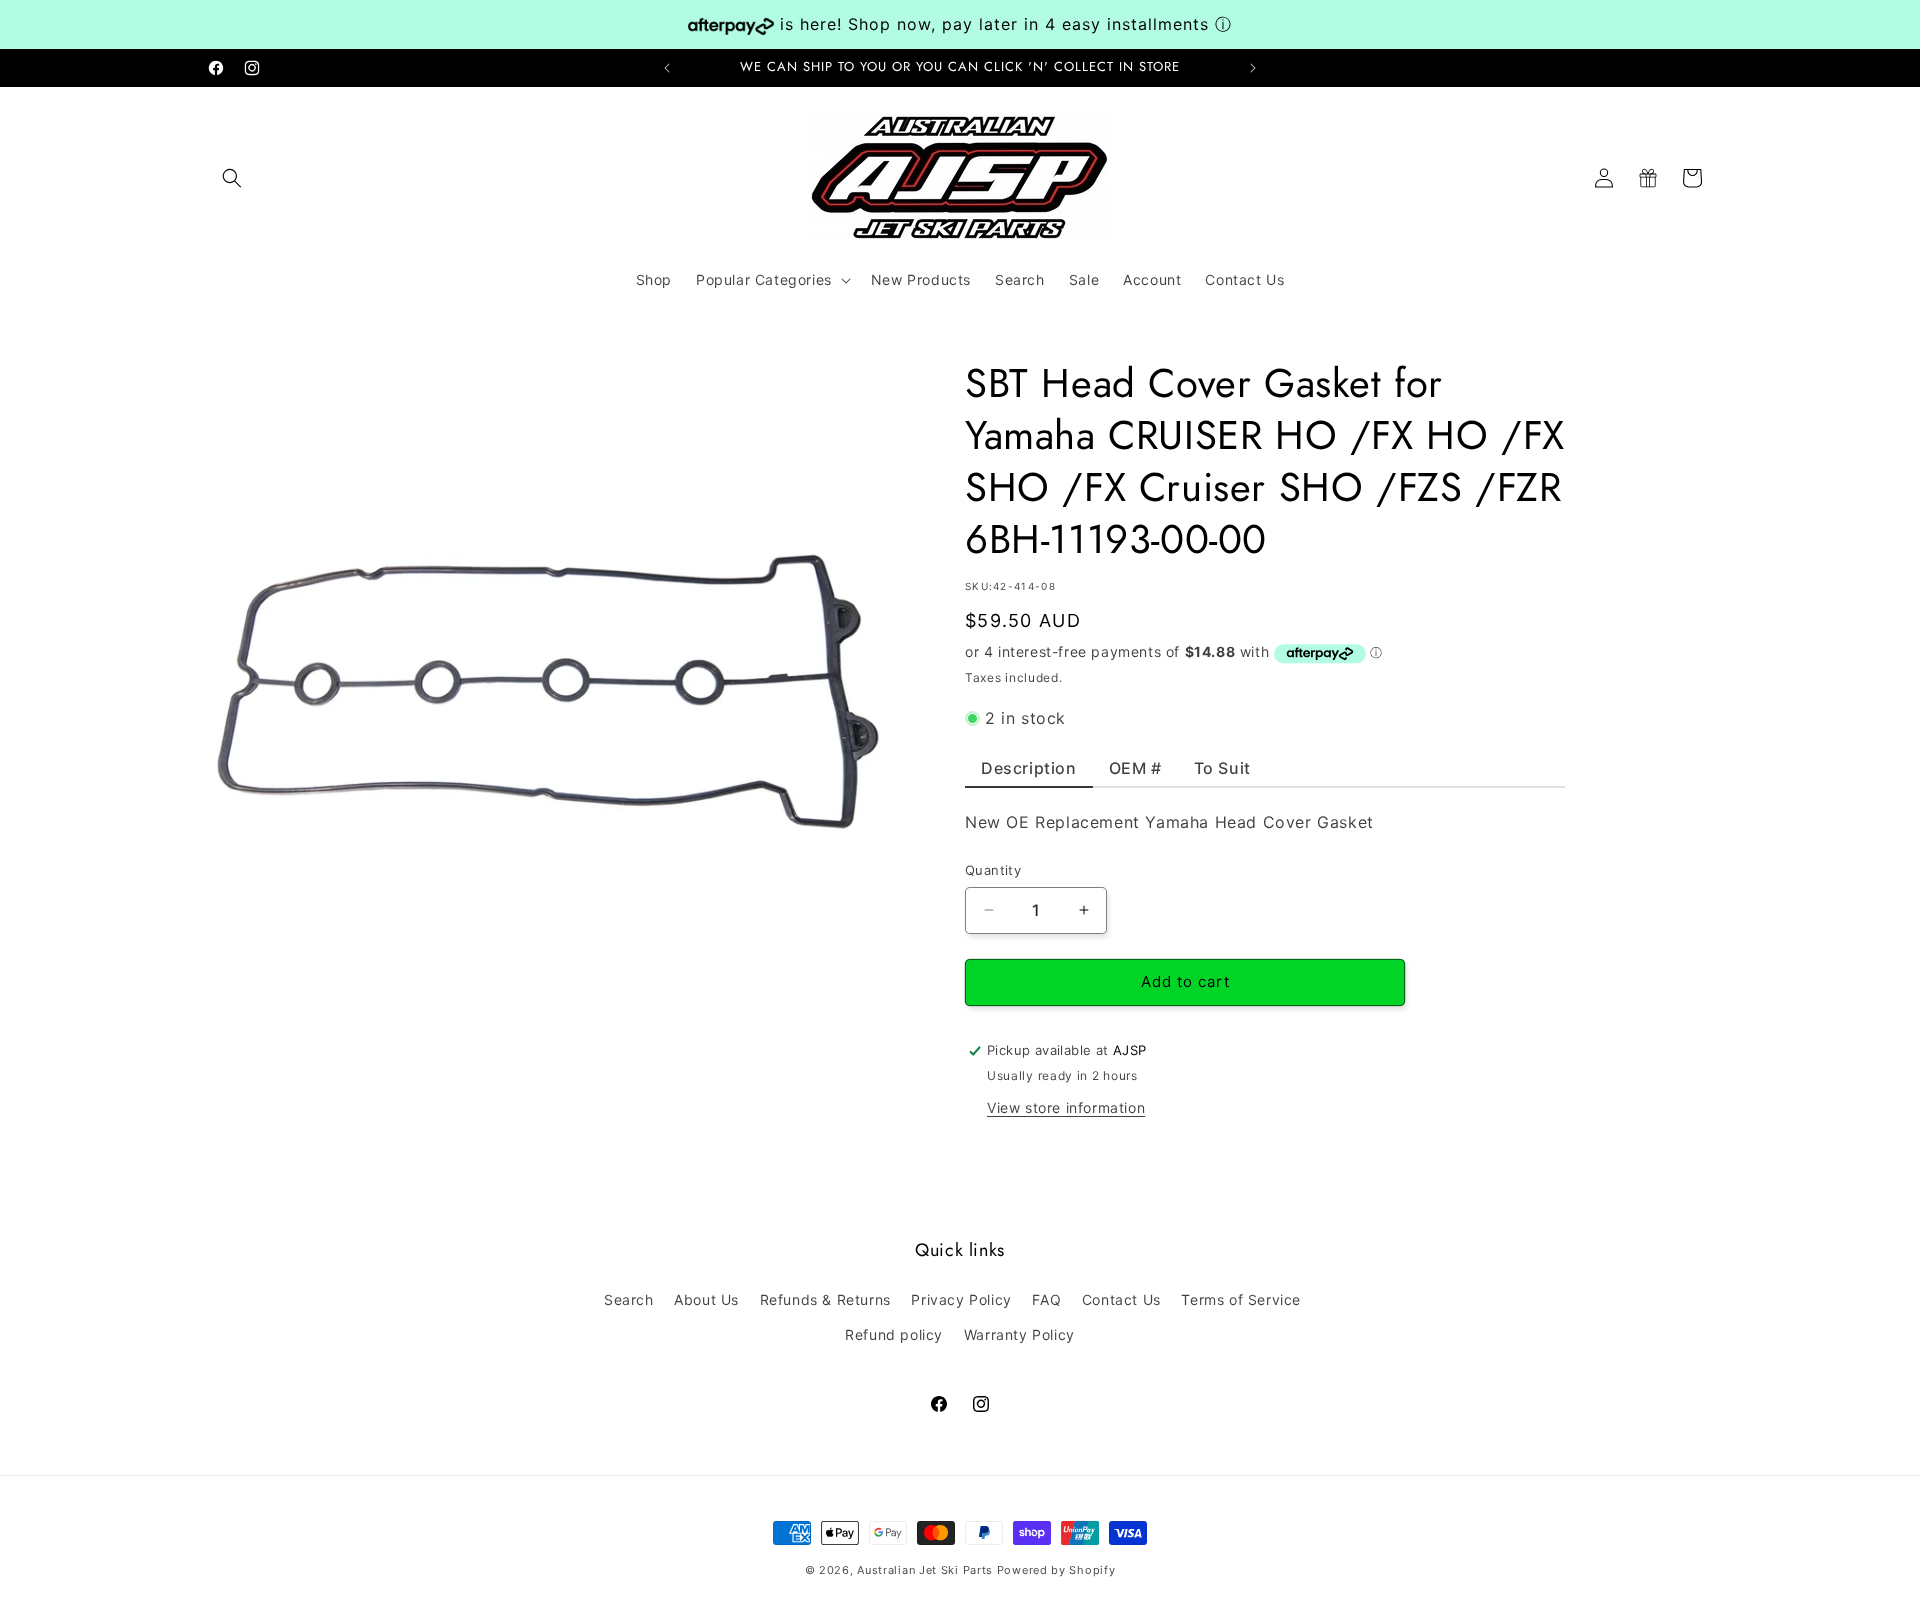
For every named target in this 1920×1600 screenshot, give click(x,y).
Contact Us (1121, 1299)
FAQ (1046, 1299)
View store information (1066, 1107)
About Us (706, 1299)
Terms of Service (1241, 1299)
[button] (232, 178)
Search (629, 1299)
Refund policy (894, 1334)
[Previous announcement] (667, 68)
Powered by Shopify (1056, 1570)
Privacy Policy (961, 1299)
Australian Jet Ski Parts (925, 1570)
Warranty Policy (1019, 1334)
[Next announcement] (1253, 68)
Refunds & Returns (825, 1299)
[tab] (1029, 773)
